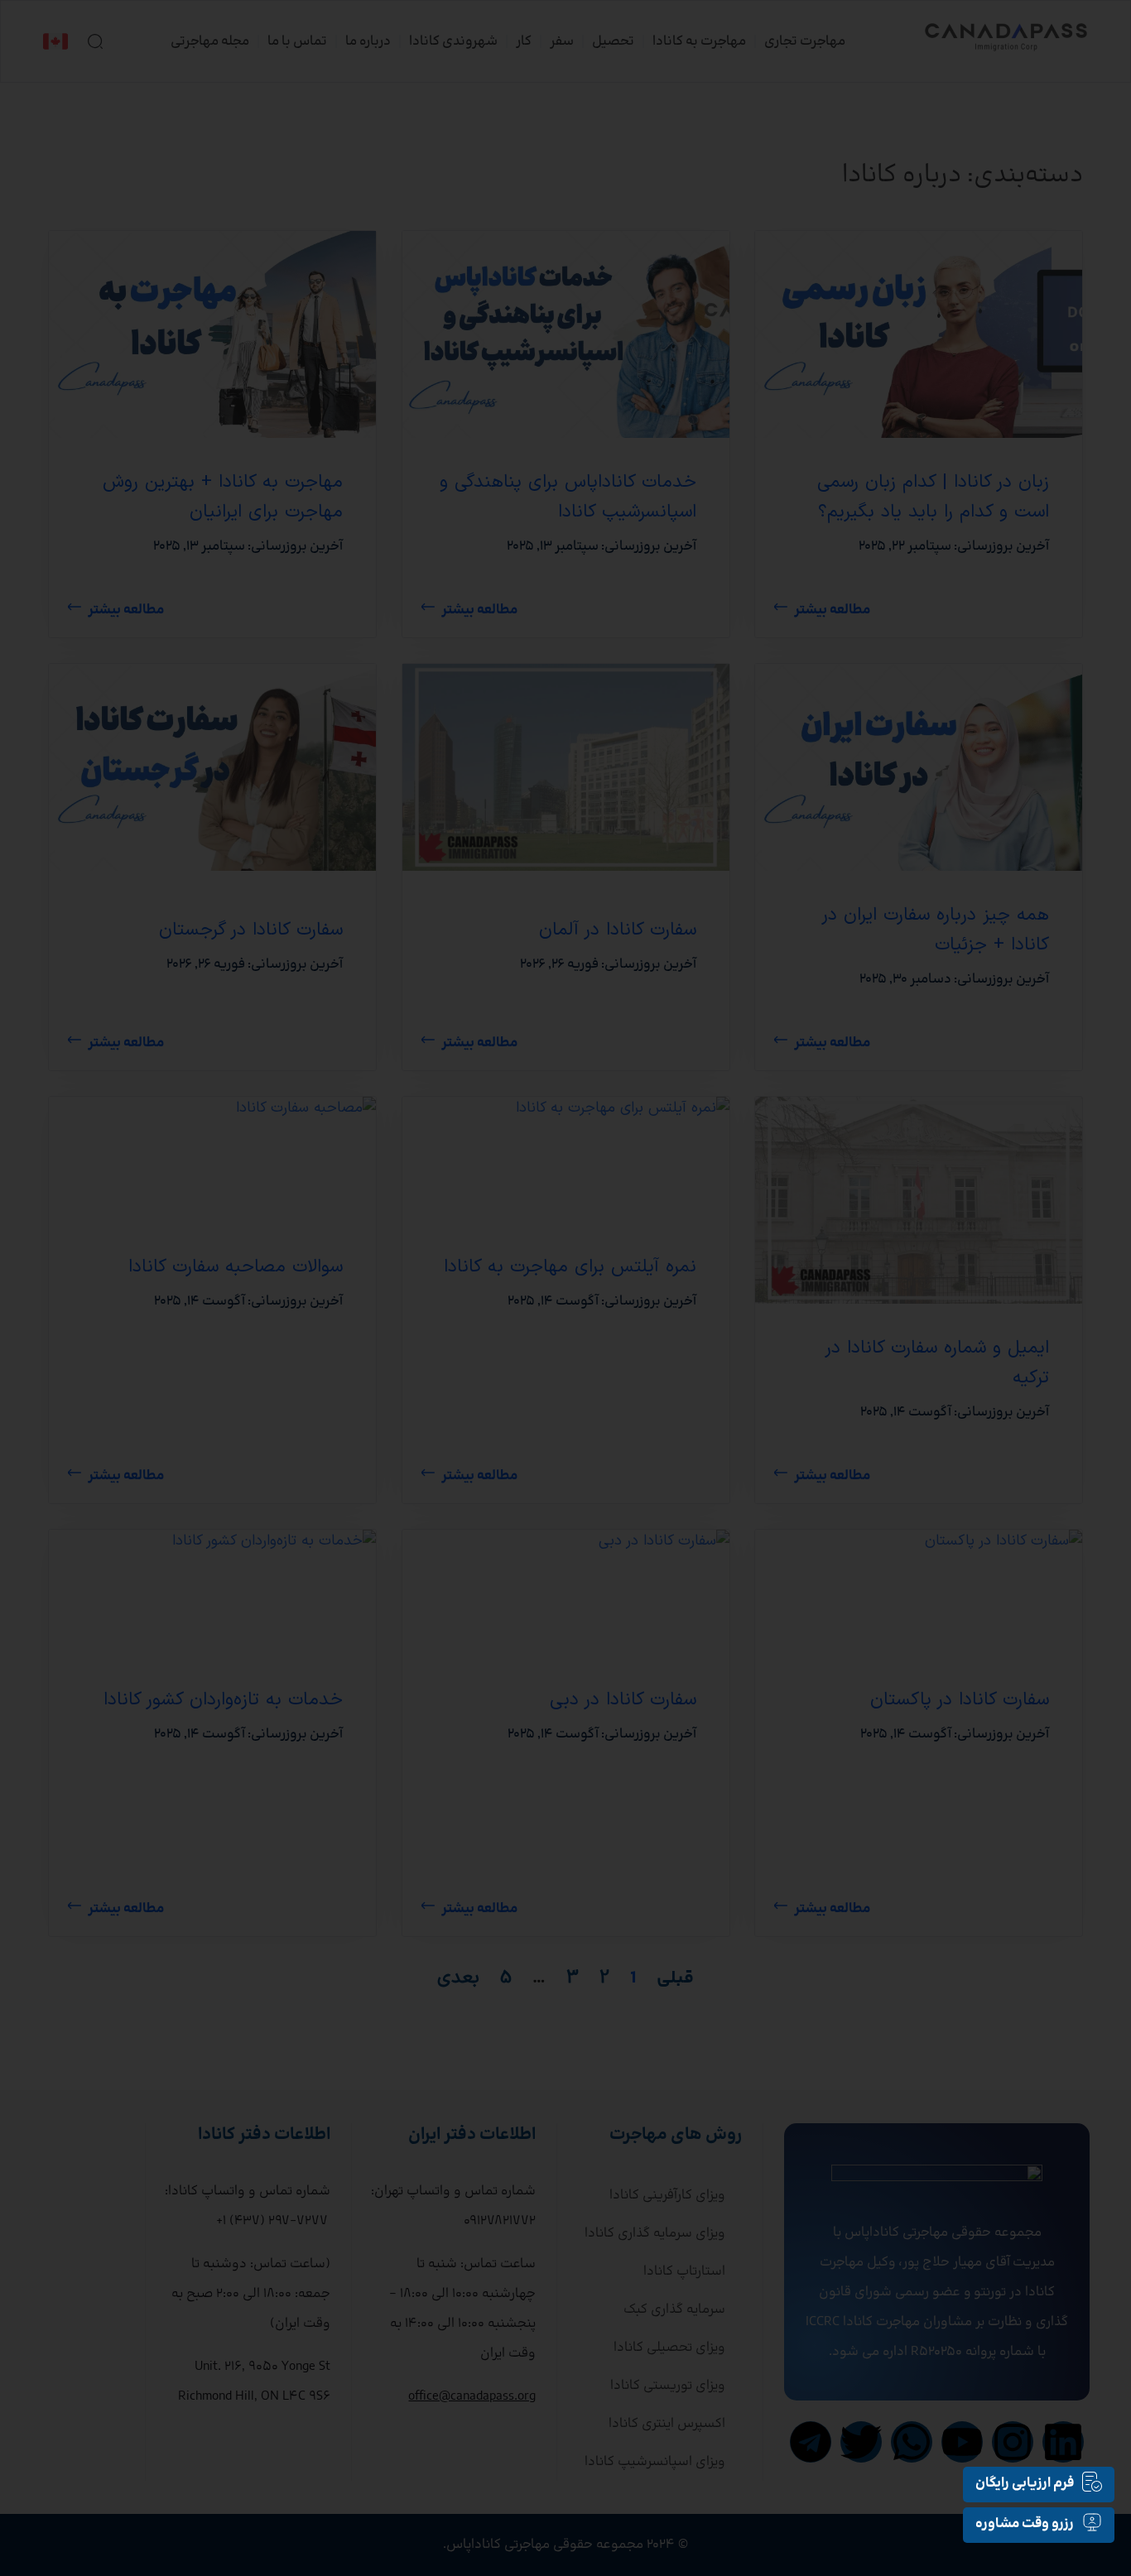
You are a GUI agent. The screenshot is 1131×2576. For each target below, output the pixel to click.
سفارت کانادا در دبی (622, 1700)
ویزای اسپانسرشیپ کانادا (655, 2462)
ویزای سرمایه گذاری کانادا (655, 2233)
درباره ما (368, 41)
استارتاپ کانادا (684, 2271)
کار (524, 41)
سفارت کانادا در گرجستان (251, 930)
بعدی (458, 1978)
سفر (562, 41)
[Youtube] (962, 2442)
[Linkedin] (1063, 2442)
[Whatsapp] (912, 2442)
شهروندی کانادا (453, 41)
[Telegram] (811, 2442)
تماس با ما (297, 41)
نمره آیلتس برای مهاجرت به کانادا (569, 1267)
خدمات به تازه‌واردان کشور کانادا (223, 1700)
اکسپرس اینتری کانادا (667, 2424)
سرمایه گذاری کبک (674, 2309)
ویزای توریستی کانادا (668, 2386)
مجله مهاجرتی (210, 41)
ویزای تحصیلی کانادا (669, 2348)
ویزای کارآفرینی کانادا (667, 2195)
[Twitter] (861, 2442)
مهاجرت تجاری (805, 41)
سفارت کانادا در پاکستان (960, 1700)
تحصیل (613, 41)
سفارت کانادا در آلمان (617, 930)
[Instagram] (1013, 2442)
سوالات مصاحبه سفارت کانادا (236, 1267)
